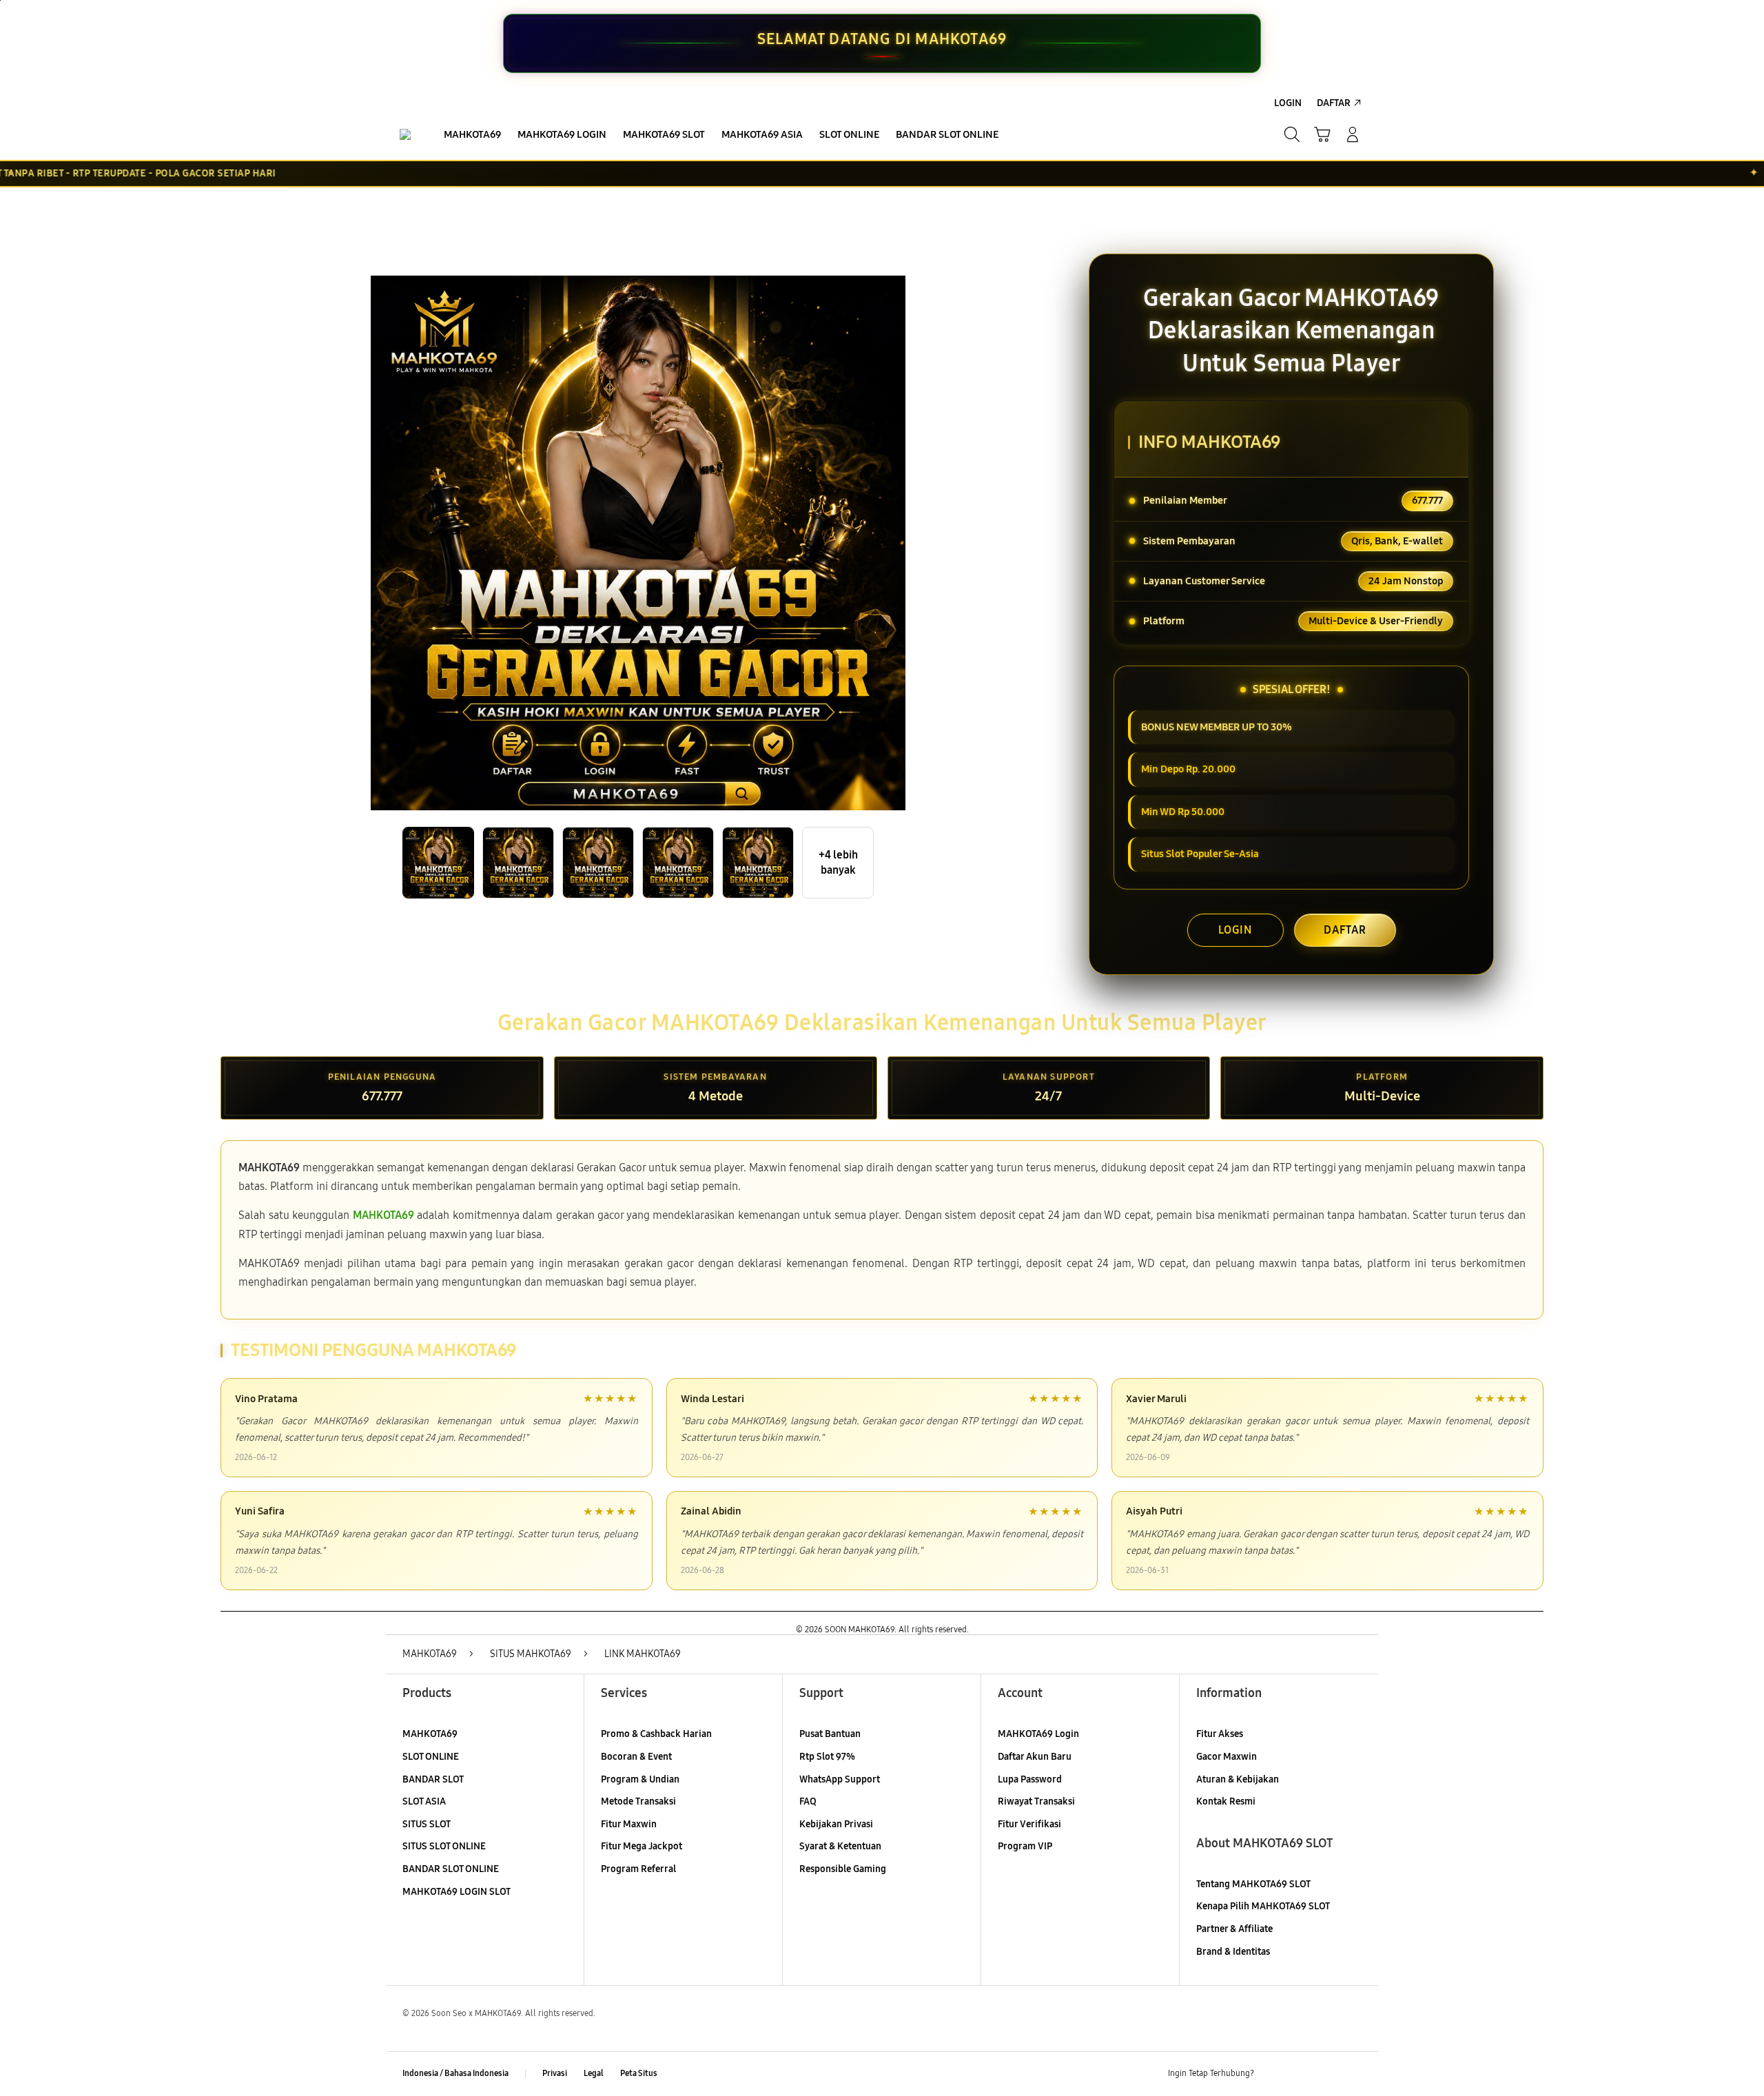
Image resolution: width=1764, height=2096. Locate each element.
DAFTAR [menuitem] (1334, 103)
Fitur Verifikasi (1029, 1824)
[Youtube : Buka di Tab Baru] (1353, 2074)
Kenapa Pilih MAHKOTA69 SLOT (1263, 1906)
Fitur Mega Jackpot (642, 1846)
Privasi (555, 2073)
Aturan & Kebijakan (1238, 1779)
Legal (594, 2073)
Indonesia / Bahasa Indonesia (455, 2073)
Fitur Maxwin (629, 1824)
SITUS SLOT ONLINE (444, 1846)
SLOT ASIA (424, 1801)
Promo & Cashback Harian (656, 1734)
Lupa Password (1030, 1779)
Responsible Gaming (843, 1869)
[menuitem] (472, 136)
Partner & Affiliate (1234, 1929)
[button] (1322, 134)
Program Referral (638, 1869)
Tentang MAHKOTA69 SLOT (1253, 1884)
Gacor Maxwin (1227, 1757)
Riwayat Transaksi (1036, 1801)
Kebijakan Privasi (836, 1824)
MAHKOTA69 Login (1038, 1734)
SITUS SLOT (427, 1824)
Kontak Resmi (1226, 1801)
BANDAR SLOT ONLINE (451, 1869)
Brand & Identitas (1233, 1952)
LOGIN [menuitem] (1288, 103)
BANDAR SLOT (433, 1779)
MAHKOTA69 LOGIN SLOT (457, 1892)
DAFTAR (1345, 930)
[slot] (405, 134)
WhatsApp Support (840, 1779)
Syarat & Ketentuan (840, 1846)
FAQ (808, 1801)
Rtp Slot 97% (827, 1757)
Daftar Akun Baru (1035, 1757)
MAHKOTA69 (430, 1734)
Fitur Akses (1220, 1734)
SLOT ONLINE (431, 1757)
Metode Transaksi (638, 1801)
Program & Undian (640, 1779)
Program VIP (1025, 1846)
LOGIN (1235, 930)
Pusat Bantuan (830, 1734)
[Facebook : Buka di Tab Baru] (1273, 2074)
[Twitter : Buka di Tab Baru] (1300, 2074)
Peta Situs (639, 2073)
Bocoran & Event (636, 1757)
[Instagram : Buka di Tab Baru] (1326, 2074)
